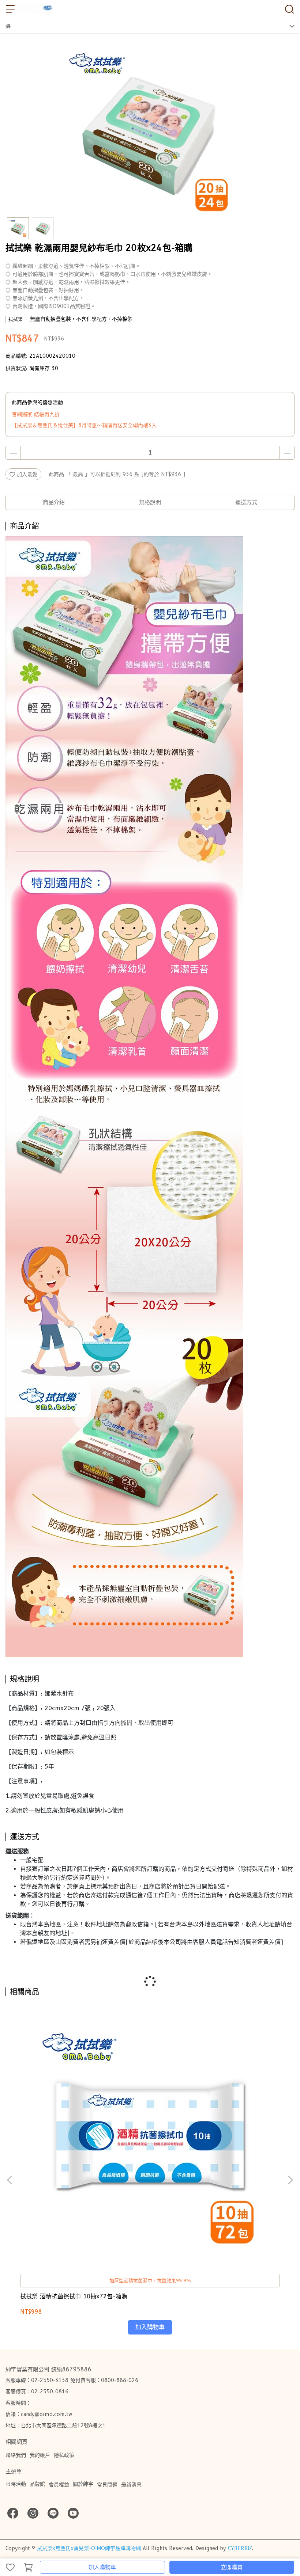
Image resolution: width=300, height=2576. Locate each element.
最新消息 (131, 2485)
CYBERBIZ (240, 2548)
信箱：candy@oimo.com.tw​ (39, 2414)
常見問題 (107, 2485)
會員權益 (59, 2485)
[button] (290, 2180)
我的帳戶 (40, 2455)
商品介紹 (54, 502)
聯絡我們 (16, 2455)
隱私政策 (64, 2455)
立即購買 (232, 2567)
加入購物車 (102, 2567)
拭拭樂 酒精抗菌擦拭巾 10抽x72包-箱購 (74, 2296)
